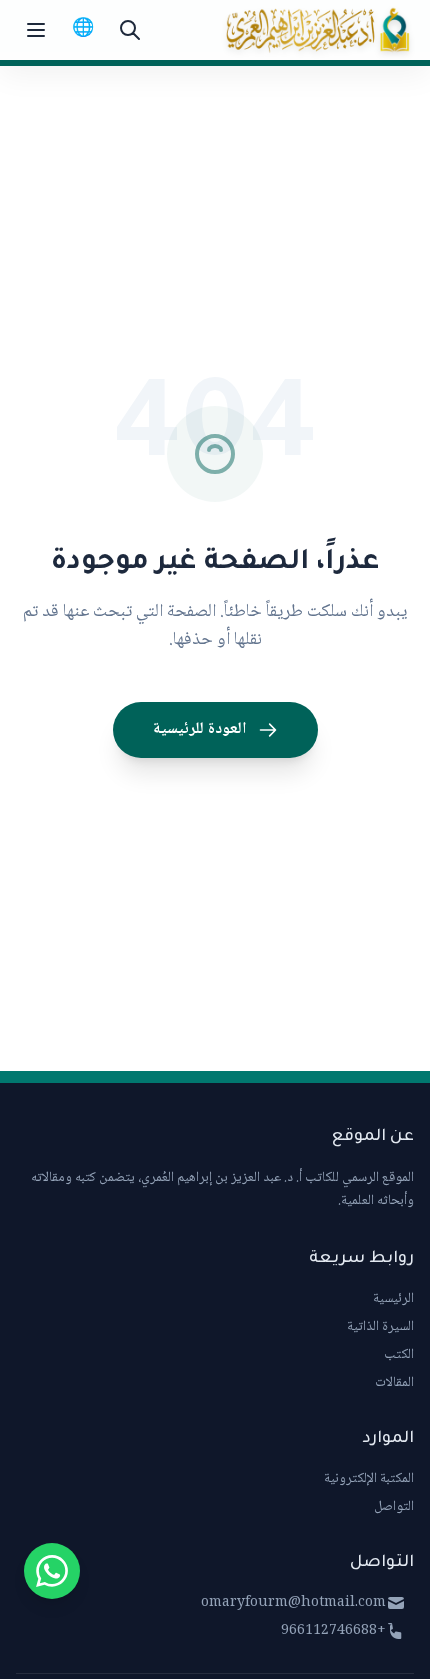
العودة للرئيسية (199, 729)
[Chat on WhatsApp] (52, 1571)
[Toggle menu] (36, 30)
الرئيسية (393, 1299)
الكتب (399, 1355)
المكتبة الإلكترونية (369, 1479)
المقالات (394, 1383)
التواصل (394, 1507)
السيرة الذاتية (380, 1327)
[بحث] (130, 30)
